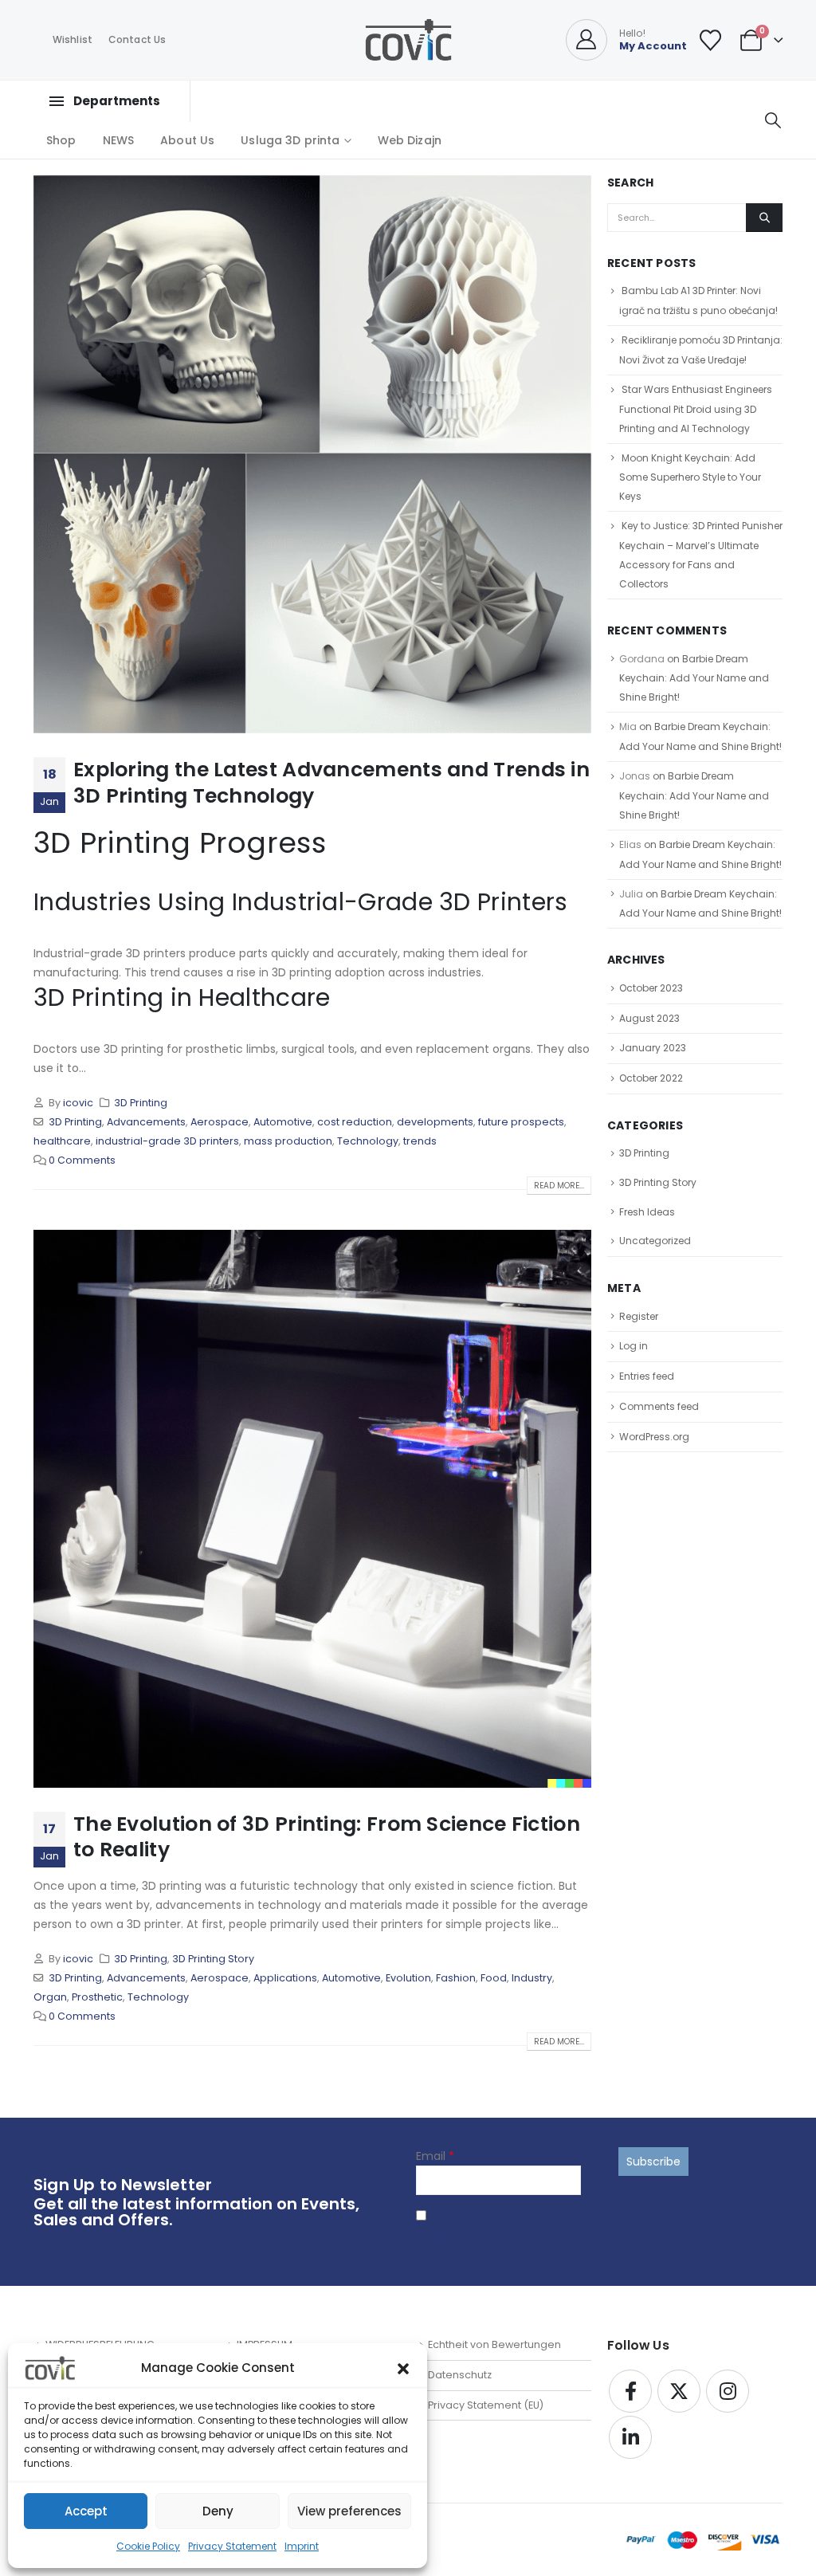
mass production (288, 1141)
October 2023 (651, 988)
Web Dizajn (410, 140)
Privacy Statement (232, 2546)
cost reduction (355, 1122)
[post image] (312, 454)
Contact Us (137, 39)
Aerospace (220, 1122)
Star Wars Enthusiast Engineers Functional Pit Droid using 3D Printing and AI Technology (696, 409)
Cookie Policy (148, 2546)
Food (494, 1978)
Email (435, 2156)
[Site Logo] (408, 40)
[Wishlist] (711, 40)
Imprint (302, 2546)
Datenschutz (460, 2375)
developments (435, 1122)
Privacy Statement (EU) (486, 2405)
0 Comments (82, 1160)
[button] (403, 2368)
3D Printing (141, 1103)
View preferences (349, 2511)
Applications (285, 1978)
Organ (50, 1997)
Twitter (679, 2391)
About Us (187, 140)
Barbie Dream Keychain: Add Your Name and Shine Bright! (694, 678)
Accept (86, 2511)
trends (420, 1141)
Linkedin (630, 2437)
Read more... (559, 1186)
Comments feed (659, 1406)
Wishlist (73, 39)
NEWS (119, 140)
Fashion (456, 1978)
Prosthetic (97, 1997)
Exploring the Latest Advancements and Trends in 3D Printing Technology (331, 783)
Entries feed (647, 1376)
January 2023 (653, 1048)
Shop (61, 140)
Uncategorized (655, 1241)
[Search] (764, 218)
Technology (368, 1141)
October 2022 (651, 1078)
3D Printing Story (213, 1959)
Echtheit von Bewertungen (494, 2344)
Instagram (728, 2391)
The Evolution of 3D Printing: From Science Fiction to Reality (327, 1837)
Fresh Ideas (647, 1212)
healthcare (62, 1141)
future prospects (521, 1122)
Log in (634, 1346)
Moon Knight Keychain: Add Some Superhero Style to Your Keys (690, 477)
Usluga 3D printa (290, 140)
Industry (532, 1978)
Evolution (408, 1978)
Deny (218, 2511)
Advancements (146, 1122)
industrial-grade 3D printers (167, 1141)
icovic (78, 1103)
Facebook (630, 2391)
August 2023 (649, 1018)
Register (639, 1316)
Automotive (283, 1122)
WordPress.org (654, 1437)
